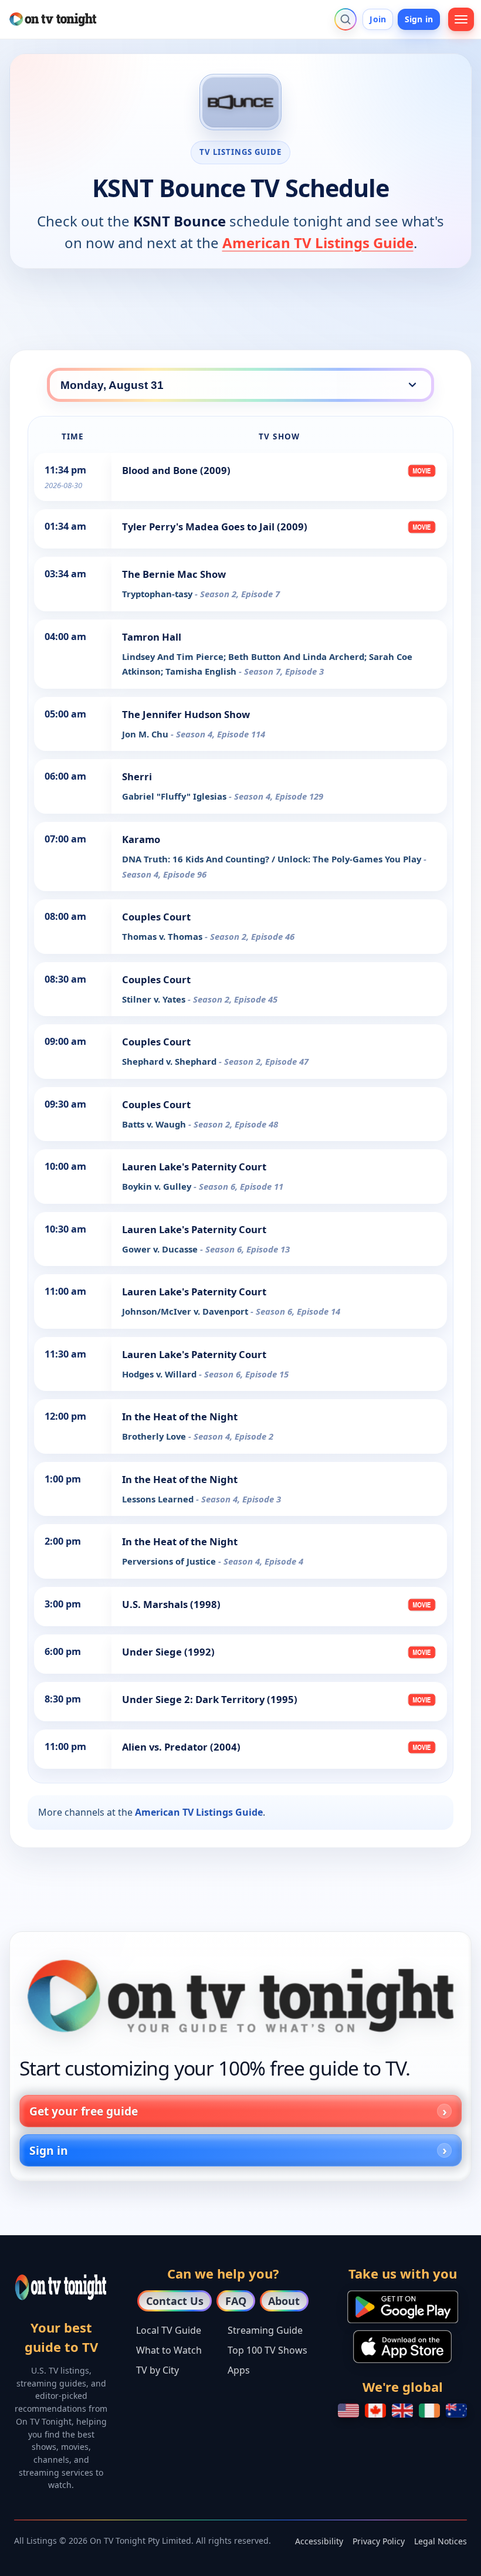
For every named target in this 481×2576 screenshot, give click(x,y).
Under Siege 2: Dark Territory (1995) (210, 1699)
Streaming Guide (265, 2330)
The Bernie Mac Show (174, 574)
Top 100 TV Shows (267, 2350)
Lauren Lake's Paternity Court (194, 1167)
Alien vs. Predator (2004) (181, 1747)
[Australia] (456, 2411)
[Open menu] (461, 19)
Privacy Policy (379, 2541)
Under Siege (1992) (168, 1652)
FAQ (236, 2301)
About (284, 2301)
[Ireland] (429, 2411)
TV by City (157, 2370)
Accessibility (319, 2541)
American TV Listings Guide (318, 243)
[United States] (348, 2411)
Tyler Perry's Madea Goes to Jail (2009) (215, 527)
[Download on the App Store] (402, 2347)
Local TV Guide (169, 2330)
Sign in (419, 19)
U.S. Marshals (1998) (171, 1604)
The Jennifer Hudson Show (186, 714)
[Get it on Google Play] (403, 2307)
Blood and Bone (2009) (176, 470)
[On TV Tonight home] (240, 1996)
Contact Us (175, 2301)
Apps (239, 2370)
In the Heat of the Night (180, 1416)
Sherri (137, 776)
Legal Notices (441, 2541)
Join (378, 19)
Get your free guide (84, 2111)
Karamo (141, 839)
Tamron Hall (152, 637)
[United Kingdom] (402, 2411)
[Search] (345, 19)
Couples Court (156, 917)
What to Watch (169, 2350)
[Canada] (375, 2411)
